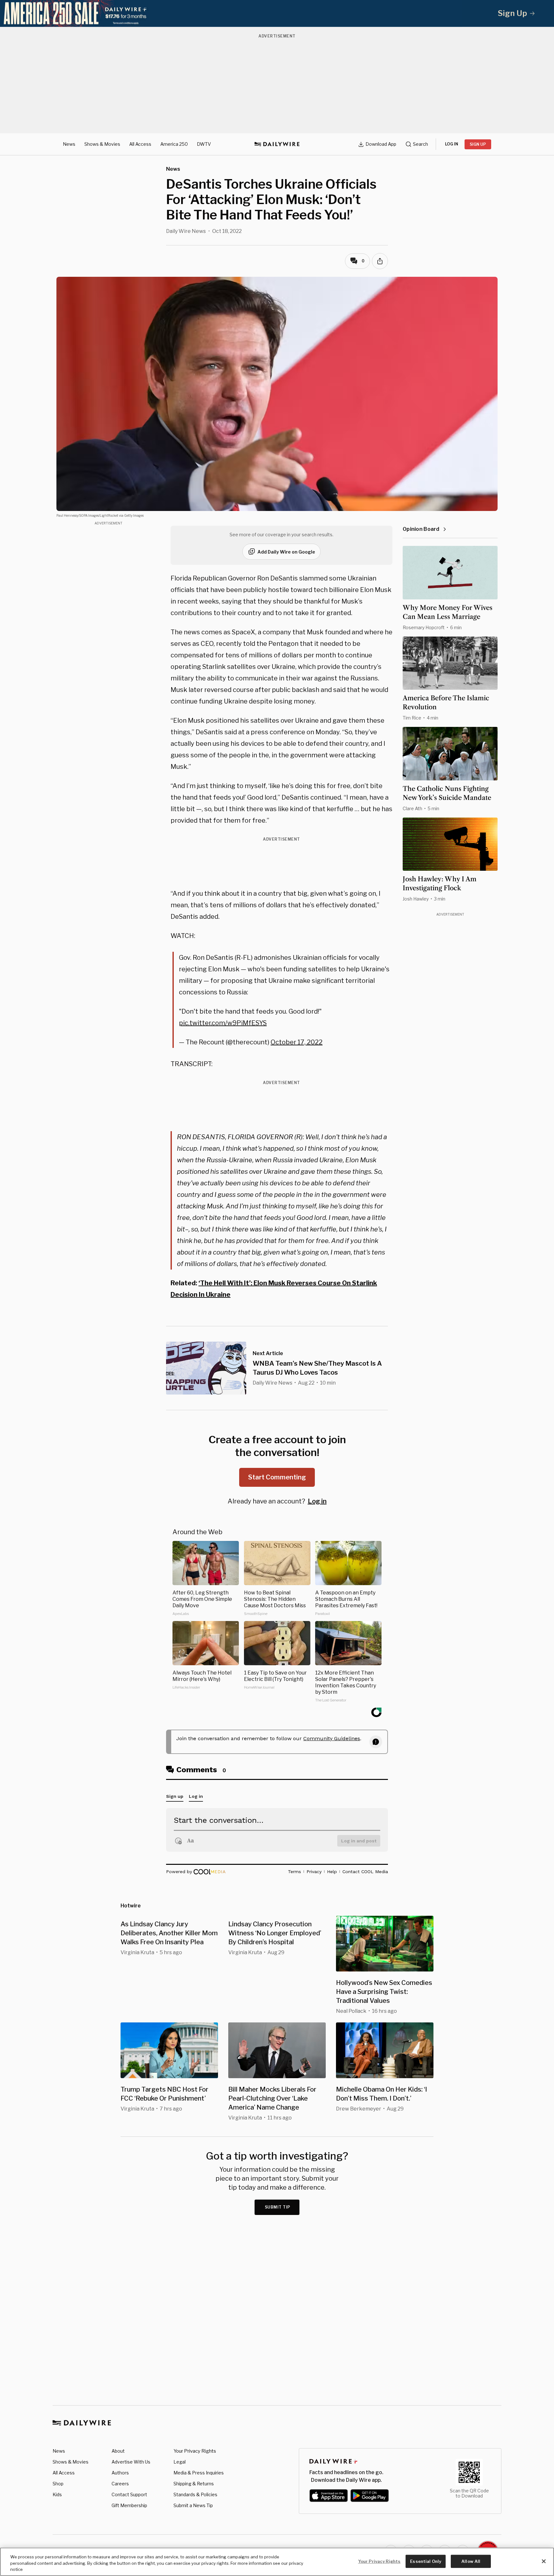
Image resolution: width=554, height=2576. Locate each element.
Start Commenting (277, 1477)
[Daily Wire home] (277, 144)
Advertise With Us (131, 2462)
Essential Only (426, 2561)
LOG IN (452, 144)
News (69, 144)
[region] (277, 2562)
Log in (317, 1501)
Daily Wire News (186, 231)
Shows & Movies (102, 144)
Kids (57, 2494)
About (118, 2451)
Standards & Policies (195, 2494)
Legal (180, 2462)
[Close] (544, 2561)
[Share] (380, 261)
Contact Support (129, 2494)
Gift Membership (129, 2505)
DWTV (204, 144)
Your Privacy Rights (195, 2451)
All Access (140, 144)
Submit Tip (278, 2207)
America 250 (174, 144)
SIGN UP (478, 144)
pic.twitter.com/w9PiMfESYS (223, 1023)
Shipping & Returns (194, 2484)
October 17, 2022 (297, 1042)
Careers (120, 2484)
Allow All (471, 2561)
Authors (120, 2473)
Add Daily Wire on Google (286, 552)
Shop (58, 2484)
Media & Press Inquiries (199, 2473)
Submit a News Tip (193, 2505)
